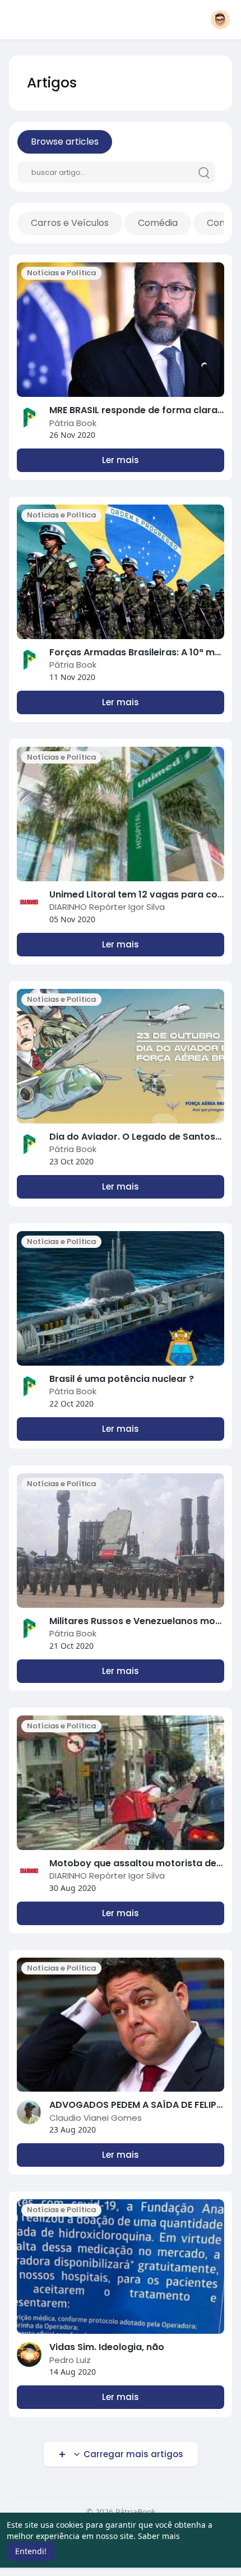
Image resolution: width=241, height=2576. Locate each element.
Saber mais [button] (159, 2536)
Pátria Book (73, 423)
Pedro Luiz (70, 2360)
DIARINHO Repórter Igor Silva (107, 907)
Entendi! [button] (31, 2551)
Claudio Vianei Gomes (96, 2118)
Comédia (158, 223)
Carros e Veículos (70, 223)
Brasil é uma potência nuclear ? (122, 1379)
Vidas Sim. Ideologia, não (107, 2347)
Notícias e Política (61, 273)
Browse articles (65, 142)
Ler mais (121, 460)
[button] (220, 20)
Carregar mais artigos (132, 2454)
